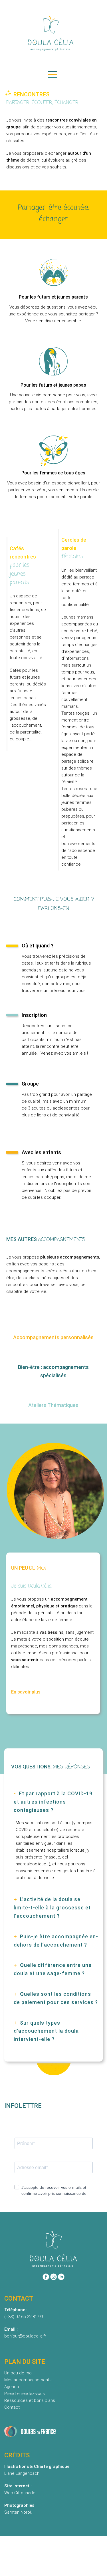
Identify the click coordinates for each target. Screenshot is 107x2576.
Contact (12, 2407)
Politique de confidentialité (53, 2556)
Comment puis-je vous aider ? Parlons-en (54, 904)
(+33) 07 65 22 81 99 (24, 2317)
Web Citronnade (20, 2493)
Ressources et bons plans (30, 2400)
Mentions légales (53, 2548)
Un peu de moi (18, 2373)
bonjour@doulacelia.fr (25, 2336)
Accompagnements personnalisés (53, 1337)
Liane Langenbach (22, 2473)
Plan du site (44, 2564)
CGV (73, 2564)
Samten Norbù (18, 2512)
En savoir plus (26, 1692)
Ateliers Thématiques (53, 1405)
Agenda (12, 2387)
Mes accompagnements (28, 2380)
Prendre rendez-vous (25, 2394)
